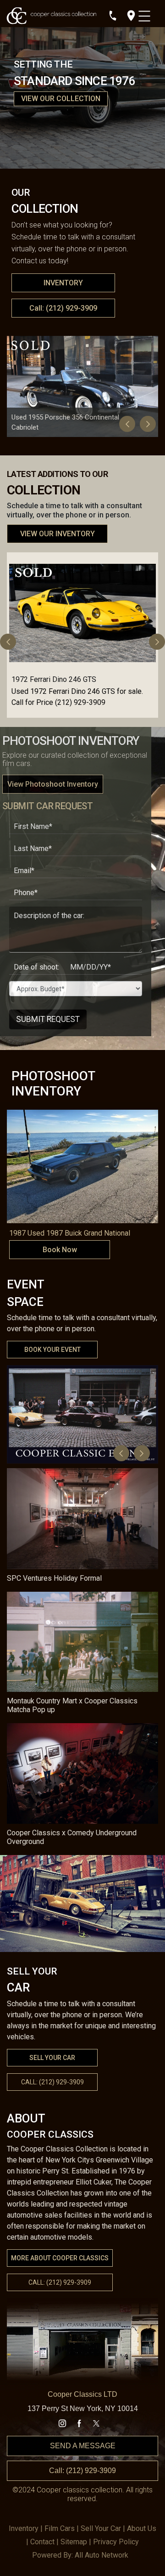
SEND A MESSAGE (83, 2446)
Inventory (24, 2528)
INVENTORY (63, 283)
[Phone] (113, 16)
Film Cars (60, 2528)
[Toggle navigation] (146, 14)
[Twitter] (96, 2423)
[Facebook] (79, 2423)
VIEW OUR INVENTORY (58, 534)
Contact (42, 2542)
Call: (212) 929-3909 (63, 308)
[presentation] (127, 424)
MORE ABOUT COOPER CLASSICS (60, 2258)
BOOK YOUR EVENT (52, 1350)
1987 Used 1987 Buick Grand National (70, 1233)
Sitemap (74, 2542)
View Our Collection (61, 99)
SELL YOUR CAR (52, 2058)
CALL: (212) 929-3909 (60, 2282)
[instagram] (62, 2423)
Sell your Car (101, 2528)
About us (142, 2528)
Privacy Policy (116, 2542)
